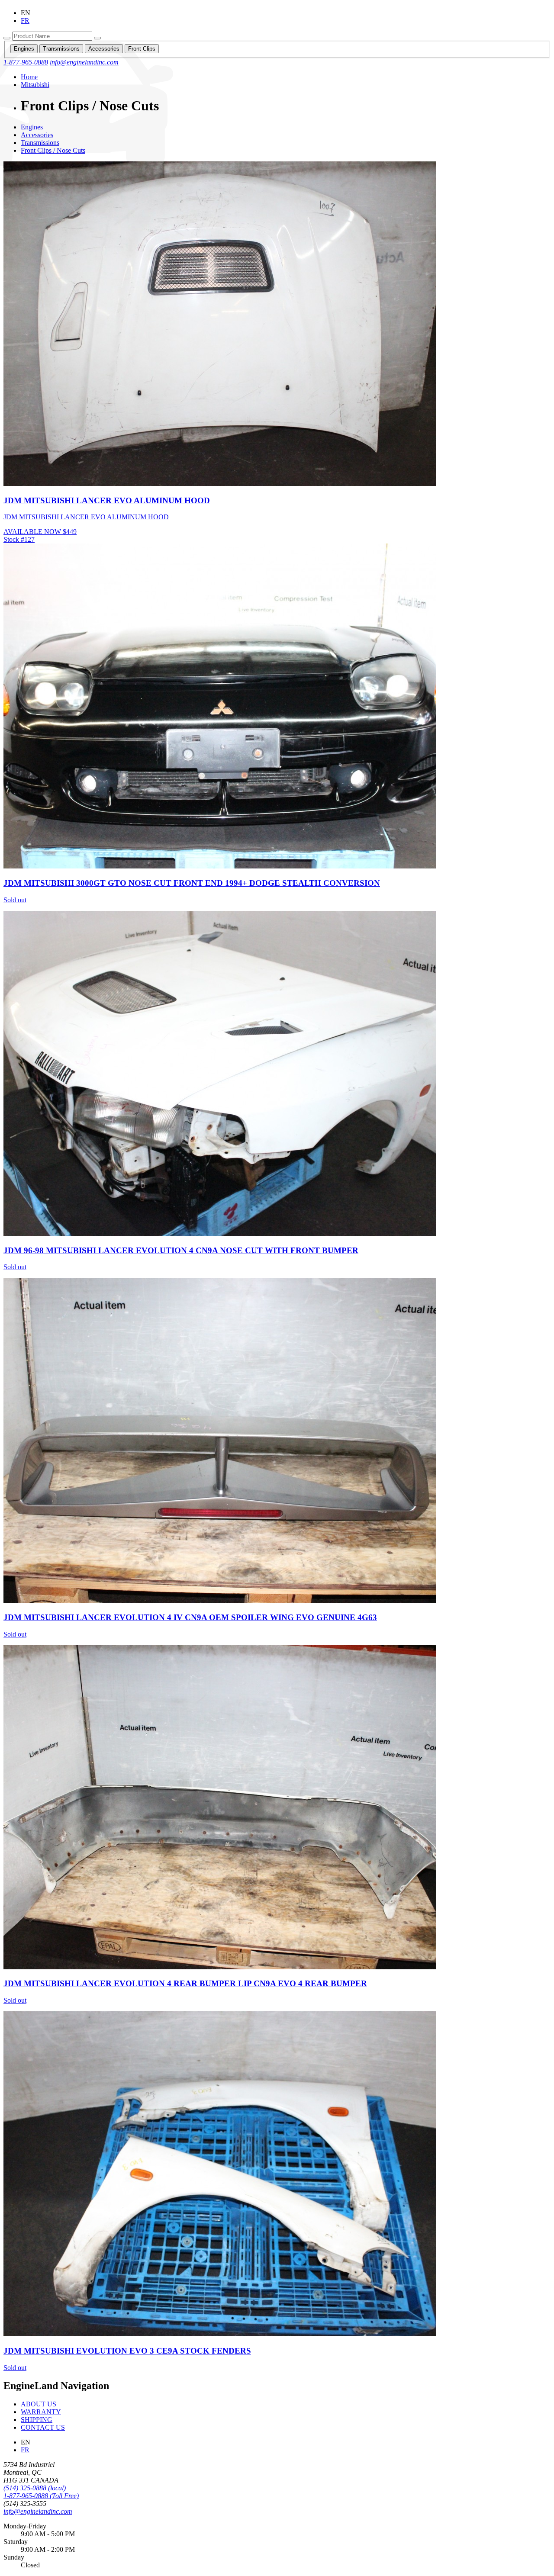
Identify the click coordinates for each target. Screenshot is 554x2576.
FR (25, 2450)
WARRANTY (41, 2412)
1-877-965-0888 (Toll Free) (41, 2496)
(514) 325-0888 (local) (35, 2488)
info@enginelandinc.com (38, 2511)
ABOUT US (39, 2404)
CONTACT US (43, 2427)
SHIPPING (37, 2420)
